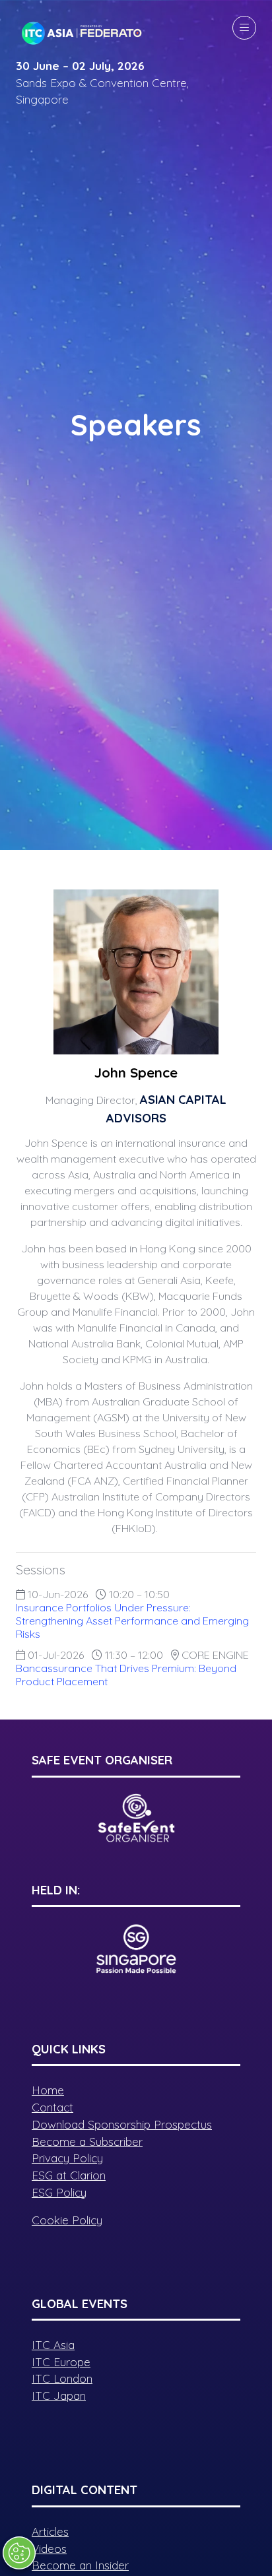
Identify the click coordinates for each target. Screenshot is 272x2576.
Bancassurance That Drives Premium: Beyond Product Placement (126, 1675)
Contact (52, 2107)
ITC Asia (53, 2345)
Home (48, 2090)
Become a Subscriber (87, 2141)
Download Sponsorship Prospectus (122, 2124)
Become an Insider (80, 2565)
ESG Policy (59, 2192)
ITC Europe (61, 2362)
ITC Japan (59, 2396)
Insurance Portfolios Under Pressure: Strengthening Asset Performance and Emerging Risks (132, 1621)
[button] (244, 28)
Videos (49, 2549)
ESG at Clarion (69, 2175)
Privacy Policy (67, 2158)
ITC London (62, 2378)
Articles (50, 2531)
